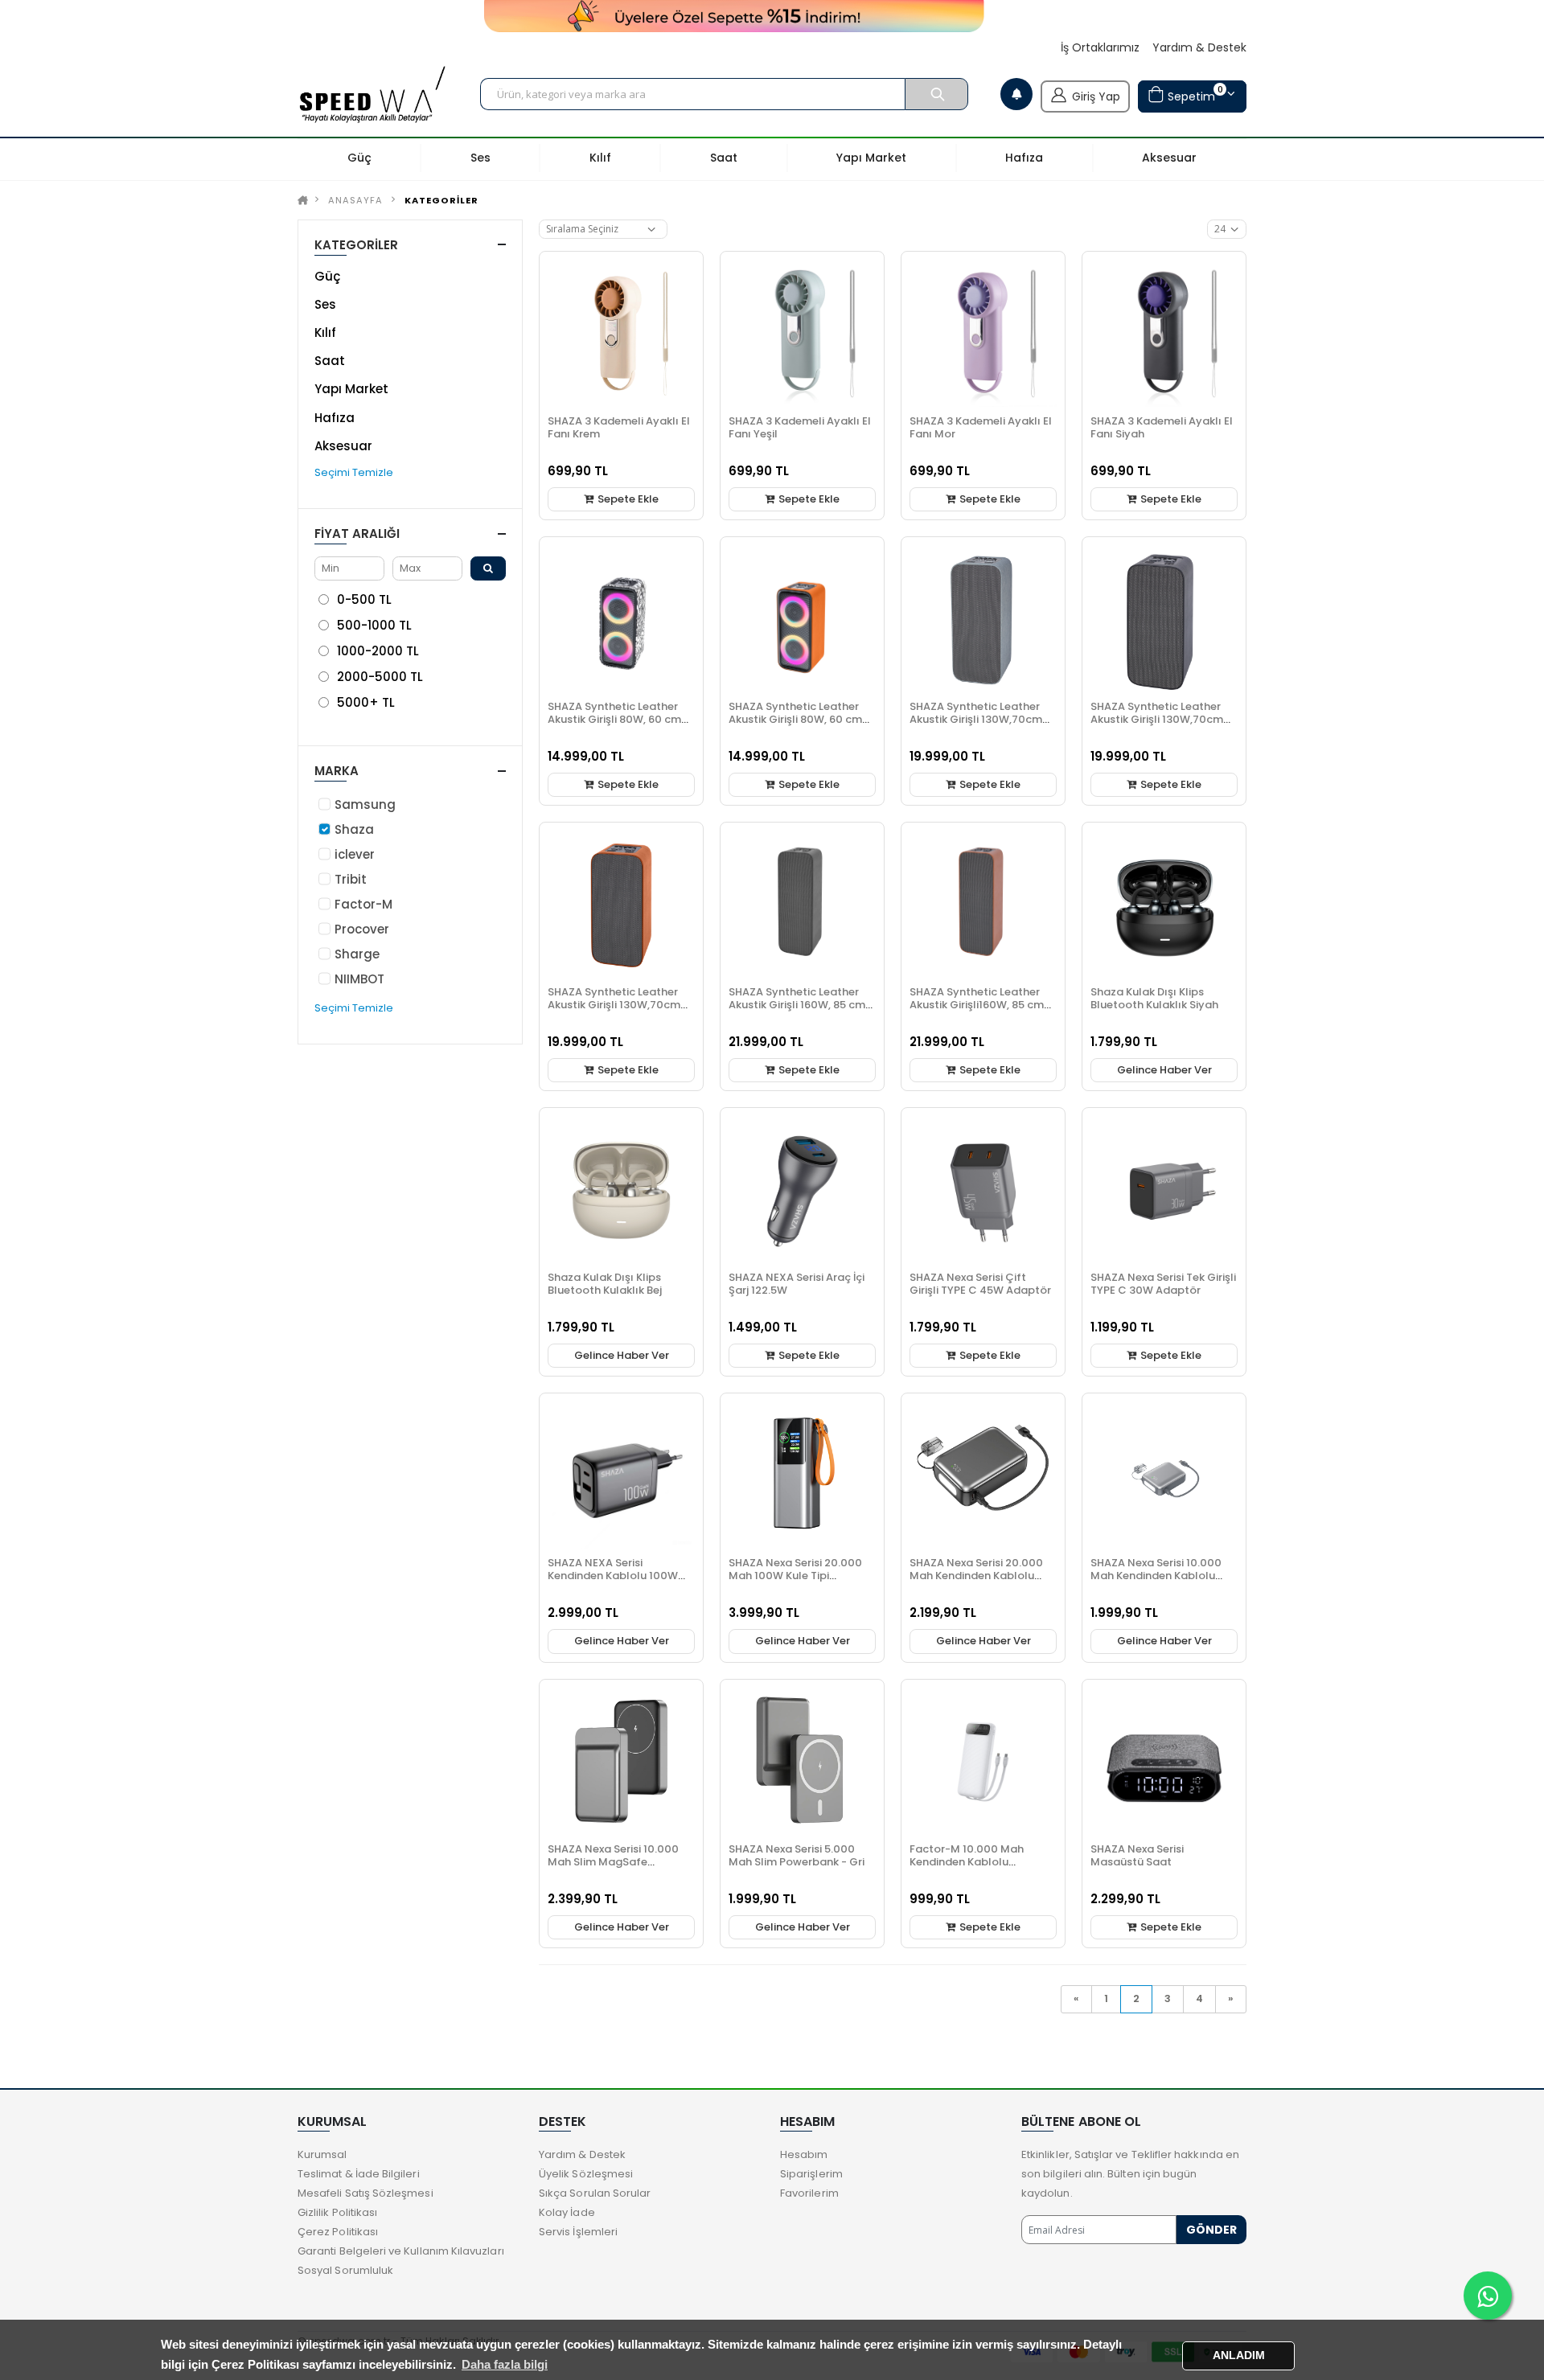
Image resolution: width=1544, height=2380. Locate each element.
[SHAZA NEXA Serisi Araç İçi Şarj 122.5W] (802, 1190)
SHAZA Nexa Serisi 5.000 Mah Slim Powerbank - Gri (797, 1855)
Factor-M (363, 904)
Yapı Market (351, 389)
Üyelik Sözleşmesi (586, 2174)
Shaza (354, 829)
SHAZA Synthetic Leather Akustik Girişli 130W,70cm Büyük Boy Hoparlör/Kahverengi (614, 1011)
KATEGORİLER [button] (356, 245)
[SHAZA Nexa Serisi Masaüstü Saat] (1164, 1761)
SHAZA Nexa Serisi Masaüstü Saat (1137, 1855)
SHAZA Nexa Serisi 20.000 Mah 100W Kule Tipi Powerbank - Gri (795, 1576)
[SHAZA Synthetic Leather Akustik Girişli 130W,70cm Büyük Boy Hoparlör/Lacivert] (983, 619)
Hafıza (335, 418)
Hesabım (804, 2154)
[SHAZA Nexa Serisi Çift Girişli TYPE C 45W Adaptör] (983, 1190)
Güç (327, 276)
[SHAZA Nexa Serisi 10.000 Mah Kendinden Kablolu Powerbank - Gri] (1164, 1475)
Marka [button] (337, 771)
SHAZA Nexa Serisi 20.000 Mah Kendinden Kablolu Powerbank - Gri (976, 1576)
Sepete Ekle (627, 499)
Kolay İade (567, 2212)
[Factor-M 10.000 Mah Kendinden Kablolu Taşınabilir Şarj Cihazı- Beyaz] (983, 1761)
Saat (330, 361)
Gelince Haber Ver (1164, 1070)
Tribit (351, 879)
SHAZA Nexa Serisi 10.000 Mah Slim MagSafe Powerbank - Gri (613, 1862)
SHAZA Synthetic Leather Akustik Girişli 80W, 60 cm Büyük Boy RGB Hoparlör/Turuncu (795, 726)
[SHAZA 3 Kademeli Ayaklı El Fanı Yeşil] (802, 333)
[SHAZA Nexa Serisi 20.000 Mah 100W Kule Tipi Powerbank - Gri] (802, 1475)
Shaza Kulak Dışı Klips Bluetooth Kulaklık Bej (605, 1284)
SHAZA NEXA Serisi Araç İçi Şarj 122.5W (797, 1284)
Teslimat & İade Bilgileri (359, 2174)
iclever (355, 854)
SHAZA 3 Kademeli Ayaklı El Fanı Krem (619, 427)
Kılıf (325, 332)
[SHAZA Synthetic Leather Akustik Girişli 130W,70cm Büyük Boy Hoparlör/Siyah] (1164, 619)
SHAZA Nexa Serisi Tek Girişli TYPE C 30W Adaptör (1163, 1284)
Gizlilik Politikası (337, 2212)
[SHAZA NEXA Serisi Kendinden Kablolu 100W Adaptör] (621, 1475)
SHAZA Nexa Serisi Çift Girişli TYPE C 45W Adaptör (980, 1284)
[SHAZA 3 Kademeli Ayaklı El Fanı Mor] (983, 333)
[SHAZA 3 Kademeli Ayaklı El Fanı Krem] (621, 333)
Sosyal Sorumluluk (345, 2270)
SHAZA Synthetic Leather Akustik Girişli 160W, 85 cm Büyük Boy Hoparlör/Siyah (798, 1005)
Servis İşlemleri (578, 2232)
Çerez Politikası (338, 2232)
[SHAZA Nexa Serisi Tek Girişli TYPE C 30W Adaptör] (1164, 1190)
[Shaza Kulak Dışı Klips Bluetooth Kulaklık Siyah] (1164, 904)
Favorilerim (809, 2193)
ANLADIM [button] (1239, 2355)
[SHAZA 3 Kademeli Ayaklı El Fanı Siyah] (1164, 333)
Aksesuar (343, 446)
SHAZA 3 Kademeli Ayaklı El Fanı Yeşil (800, 427)
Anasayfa (355, 200)
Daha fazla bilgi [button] (505, 2364)
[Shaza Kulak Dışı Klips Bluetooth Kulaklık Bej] (621, 1190)
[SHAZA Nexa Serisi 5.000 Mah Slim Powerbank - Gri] (802, 1761)
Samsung (365, 804)
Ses (325, 304)
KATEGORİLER (441, 200)
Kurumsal (322, 2154)
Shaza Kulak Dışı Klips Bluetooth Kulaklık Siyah (1154, 998)
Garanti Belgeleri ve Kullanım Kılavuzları (401, 2251)
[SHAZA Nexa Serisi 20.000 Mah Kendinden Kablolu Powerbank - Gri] (983, 1475)
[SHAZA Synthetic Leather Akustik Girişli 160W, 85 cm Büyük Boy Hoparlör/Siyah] (802, 904)
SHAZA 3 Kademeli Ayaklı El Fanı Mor (981, 427)
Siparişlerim (811, 2174)
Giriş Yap (1096, 96)
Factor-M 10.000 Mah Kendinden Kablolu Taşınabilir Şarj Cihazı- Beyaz (969, 1868)
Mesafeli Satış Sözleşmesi (365, 2193)
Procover (362, 929)
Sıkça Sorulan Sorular (595, 2193)
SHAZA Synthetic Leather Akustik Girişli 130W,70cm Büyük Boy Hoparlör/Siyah (1160, 719)
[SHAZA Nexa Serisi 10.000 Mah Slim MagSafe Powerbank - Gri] (621, 1761)
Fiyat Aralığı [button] (357, 533)
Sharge (357, 954)
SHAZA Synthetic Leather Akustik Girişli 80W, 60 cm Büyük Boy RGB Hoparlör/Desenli (614, 726)
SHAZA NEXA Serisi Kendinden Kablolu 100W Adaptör (613, 1576)
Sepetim (1193, 94)
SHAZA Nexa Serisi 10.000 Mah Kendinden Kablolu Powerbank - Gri (1156, 1576)
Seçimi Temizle (354, 472)
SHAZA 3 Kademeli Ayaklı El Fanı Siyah (1162, 427)
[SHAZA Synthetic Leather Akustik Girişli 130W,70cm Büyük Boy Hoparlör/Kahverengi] (621, 904)
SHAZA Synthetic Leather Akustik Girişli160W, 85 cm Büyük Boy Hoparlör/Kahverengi (977, 1011)
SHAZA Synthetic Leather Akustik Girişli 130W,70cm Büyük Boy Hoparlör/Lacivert (976, 726)
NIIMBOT (359, 979)
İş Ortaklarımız (1100, 48)
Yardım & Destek (1199, 48)
